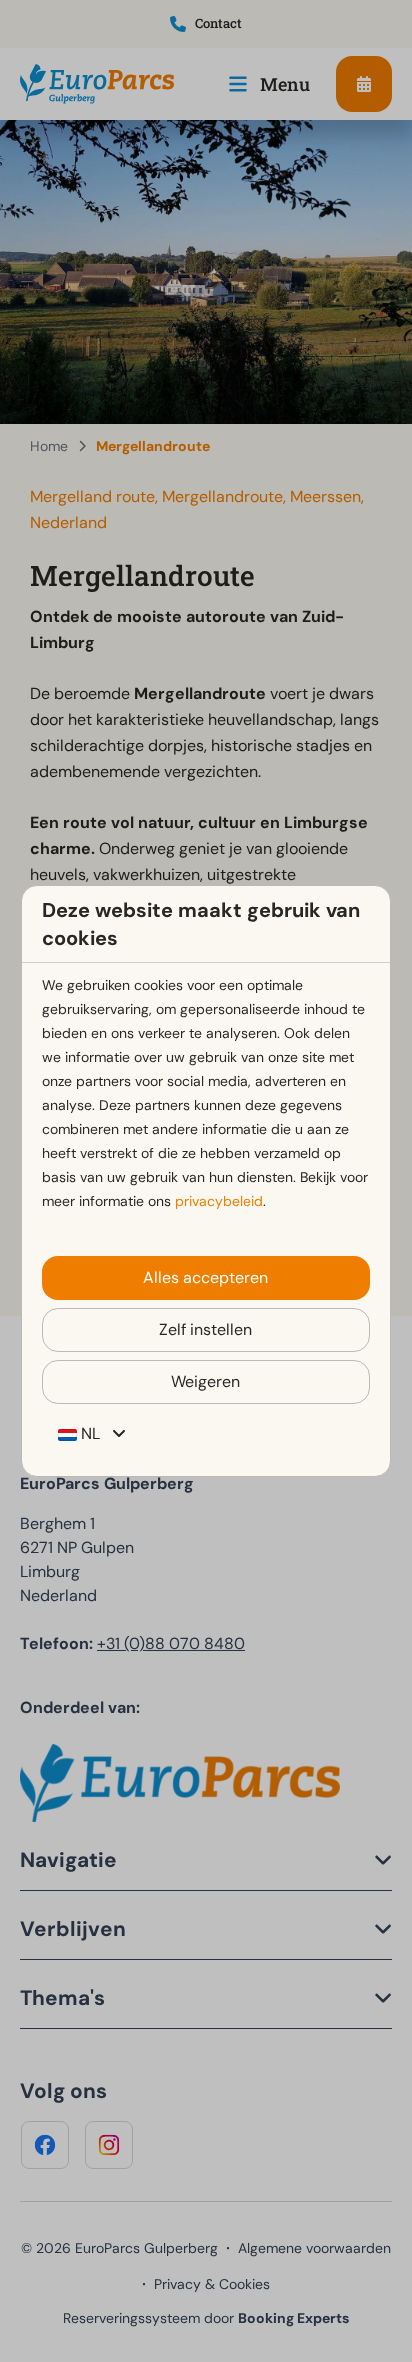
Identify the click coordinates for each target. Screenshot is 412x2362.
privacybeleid (219, 1201)
